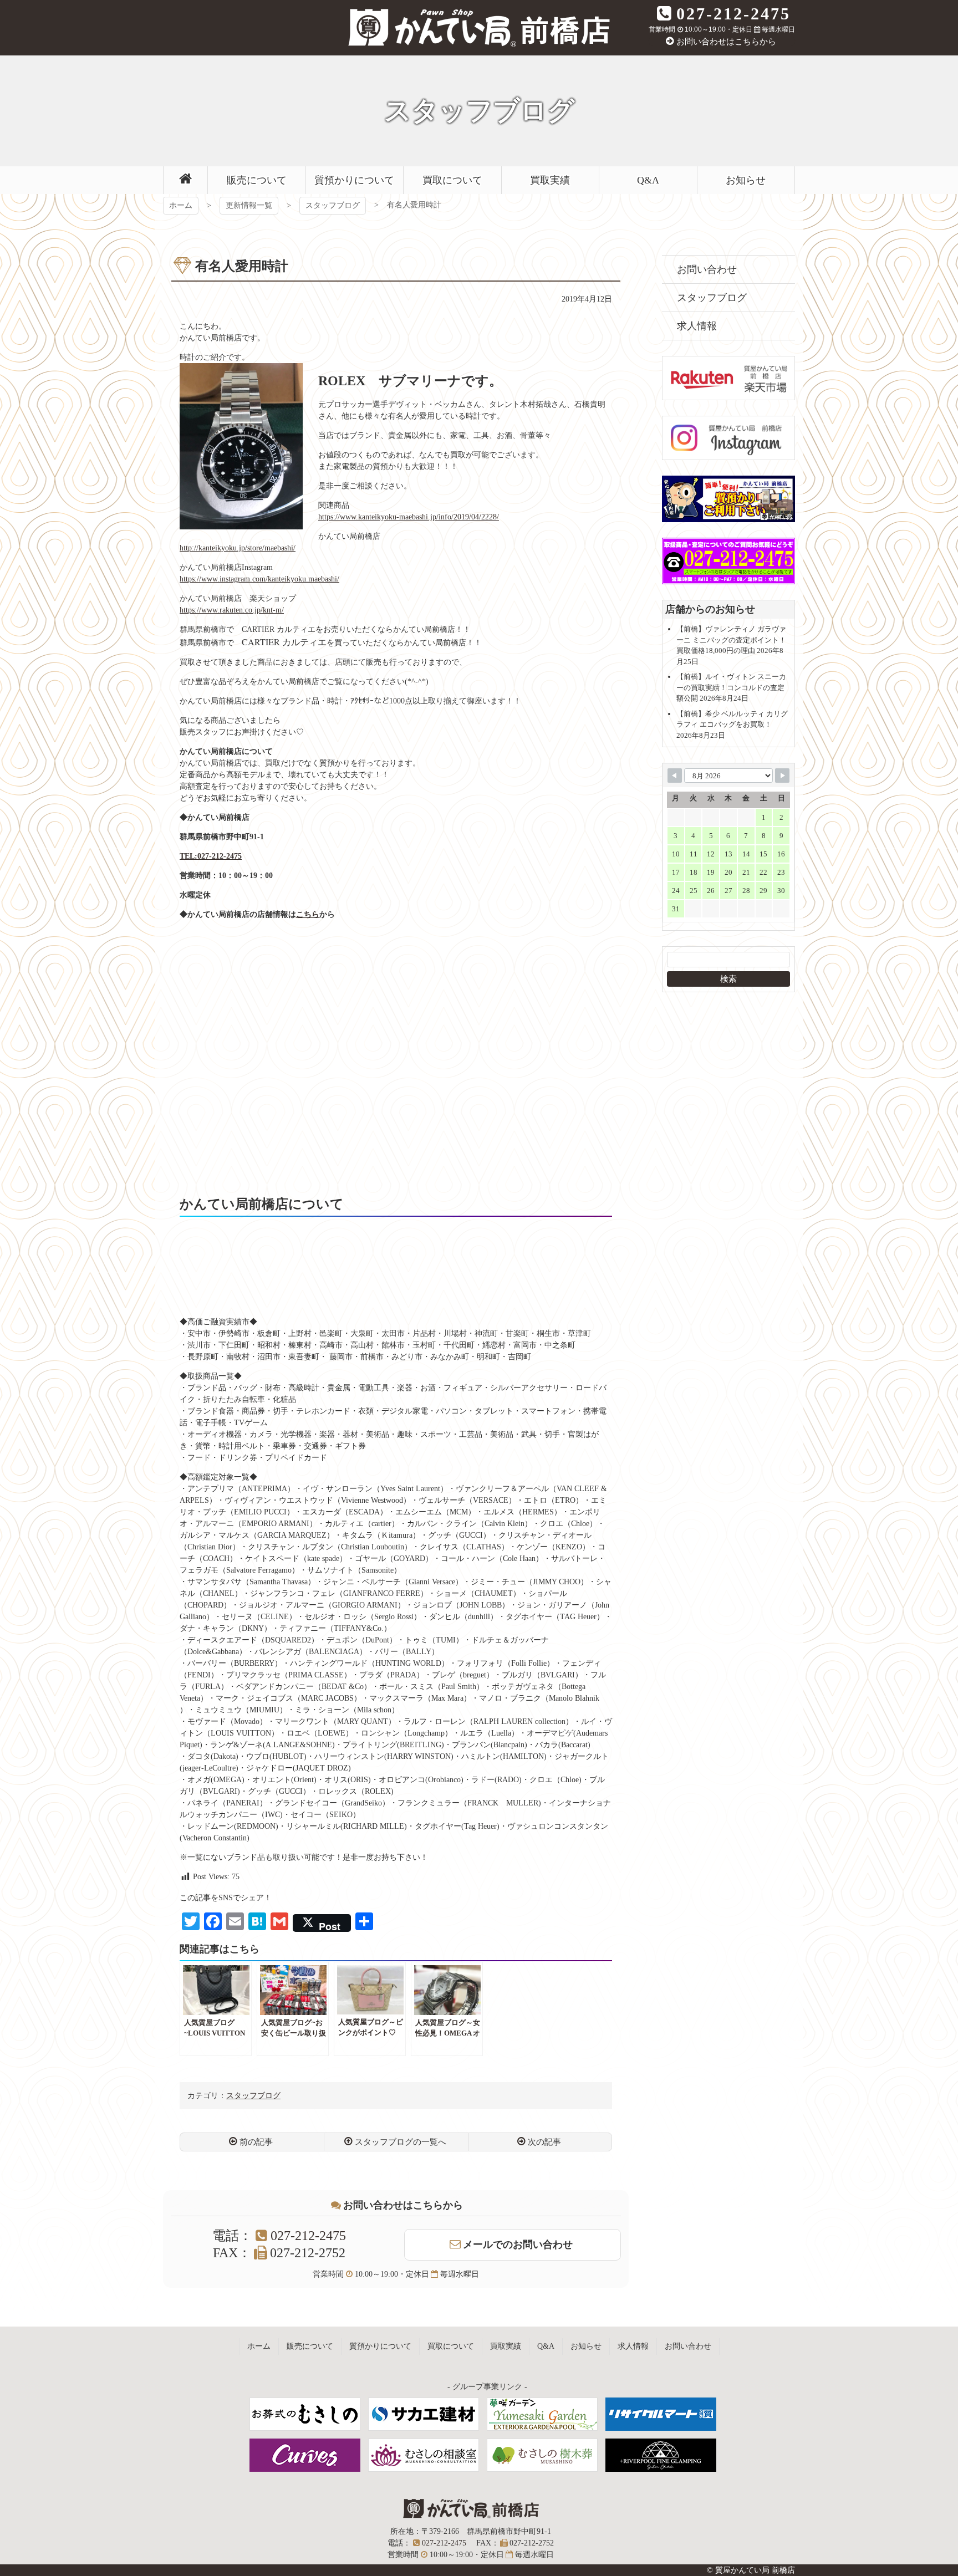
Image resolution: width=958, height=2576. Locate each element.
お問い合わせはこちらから (726, 42)
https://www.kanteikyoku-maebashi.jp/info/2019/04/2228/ (409, 517)
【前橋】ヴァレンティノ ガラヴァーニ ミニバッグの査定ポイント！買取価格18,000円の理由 (731, 640)
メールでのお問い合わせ (518, 2245)
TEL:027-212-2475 (211, 856)
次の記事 (544, 2142)
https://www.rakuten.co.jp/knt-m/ (232, 610)
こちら (308, 914)
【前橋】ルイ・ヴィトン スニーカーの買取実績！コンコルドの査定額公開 (731, 687)
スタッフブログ (333, 205)
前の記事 (256, 2142)
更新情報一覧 (249, 205)
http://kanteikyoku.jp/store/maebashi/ (238, 548)
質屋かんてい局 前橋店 (479, 28)
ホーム (181, 205)
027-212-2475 (733, 14)
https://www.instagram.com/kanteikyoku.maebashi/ (259, 579)
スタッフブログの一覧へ (401, 2142)
